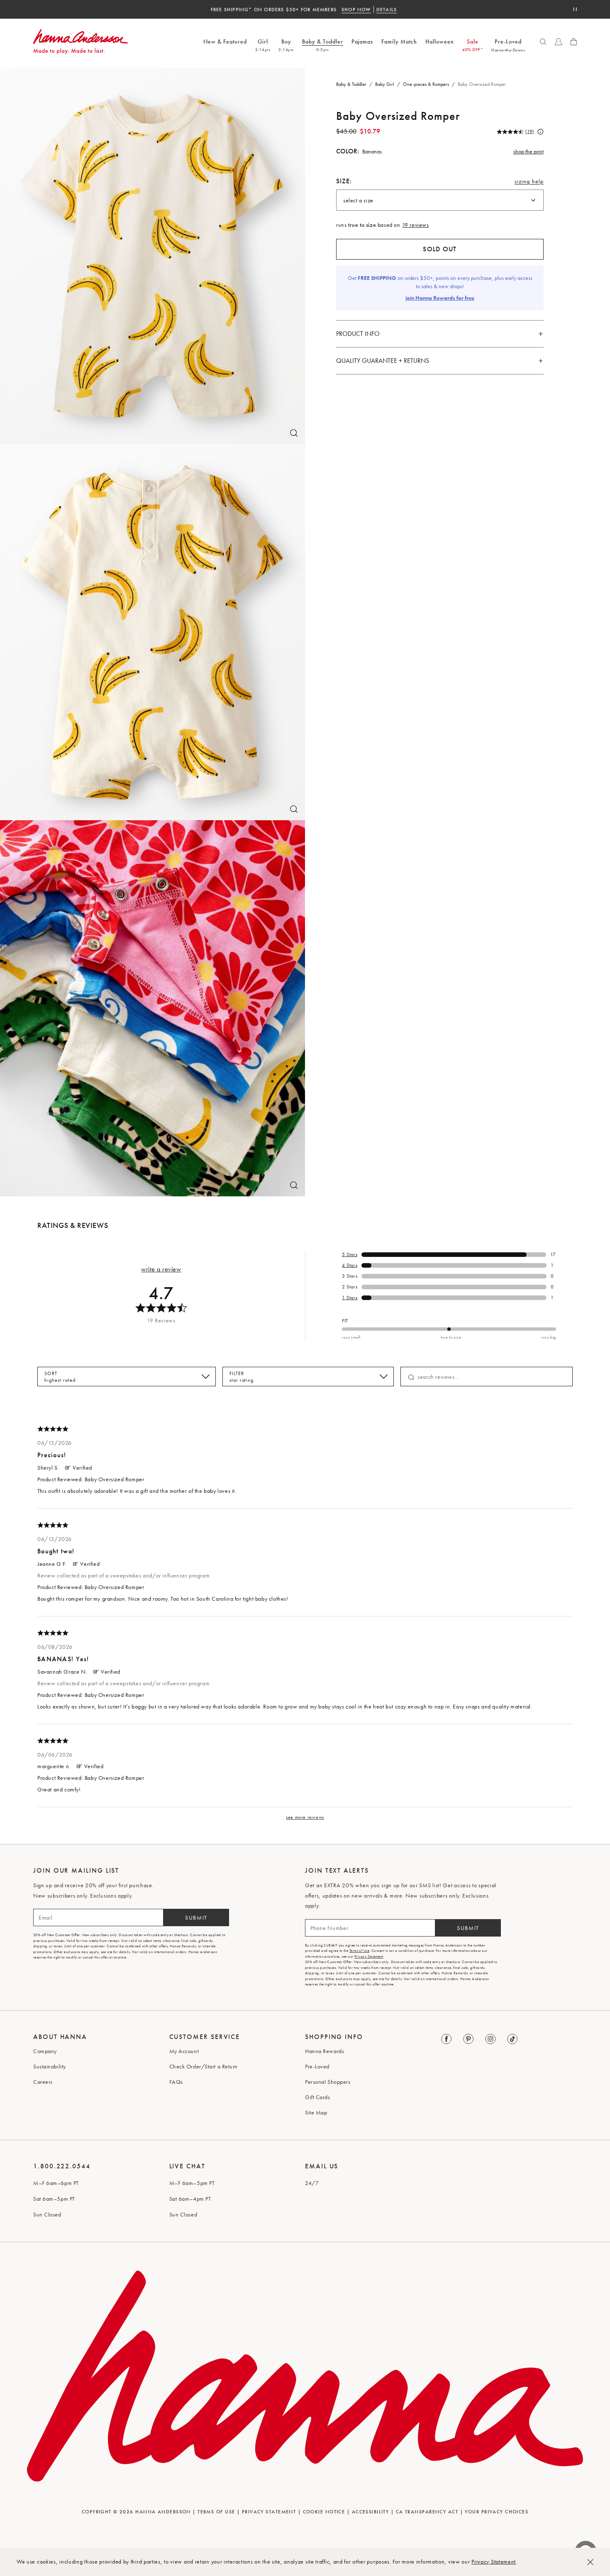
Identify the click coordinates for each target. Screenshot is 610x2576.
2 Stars (350, 1287)
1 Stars (350, 1298)
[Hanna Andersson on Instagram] (491, 2039)
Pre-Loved (317, 2066)
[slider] (449, 1329)
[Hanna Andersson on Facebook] (447, 2039)
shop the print (528, 151)
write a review (161, 1269)
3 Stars (350, 1276)
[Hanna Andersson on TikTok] (513, 2039)
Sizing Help (529, 183)
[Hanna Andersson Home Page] (81, 42)
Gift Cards (318, 2097)
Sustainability (50, 2066)
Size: (344, 181)
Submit (196, 1917)
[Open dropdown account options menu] (559, 42)
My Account (184, 2051)
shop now (356, 10)
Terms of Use (359, 1951)
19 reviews (416, 225)
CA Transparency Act (427, 2512)
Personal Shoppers (328, 2082)
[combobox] (440, 200)
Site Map (316, 2112)
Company (45, 2051)
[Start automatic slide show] (575, 9)
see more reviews (305, 1817)
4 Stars (350, 1265)
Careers (43, 2082)
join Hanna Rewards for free (440, 298)
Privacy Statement (494, 2561)
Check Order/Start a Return (204, 2066)
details (387, 10)
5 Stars (350, 1254)
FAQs (176, 2082)
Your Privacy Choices (497, 2512)
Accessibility (371, 2512)
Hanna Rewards (325, 2051)
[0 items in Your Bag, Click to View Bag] (574, 42)
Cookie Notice (324, 2512)
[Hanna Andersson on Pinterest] (469, 2039)
